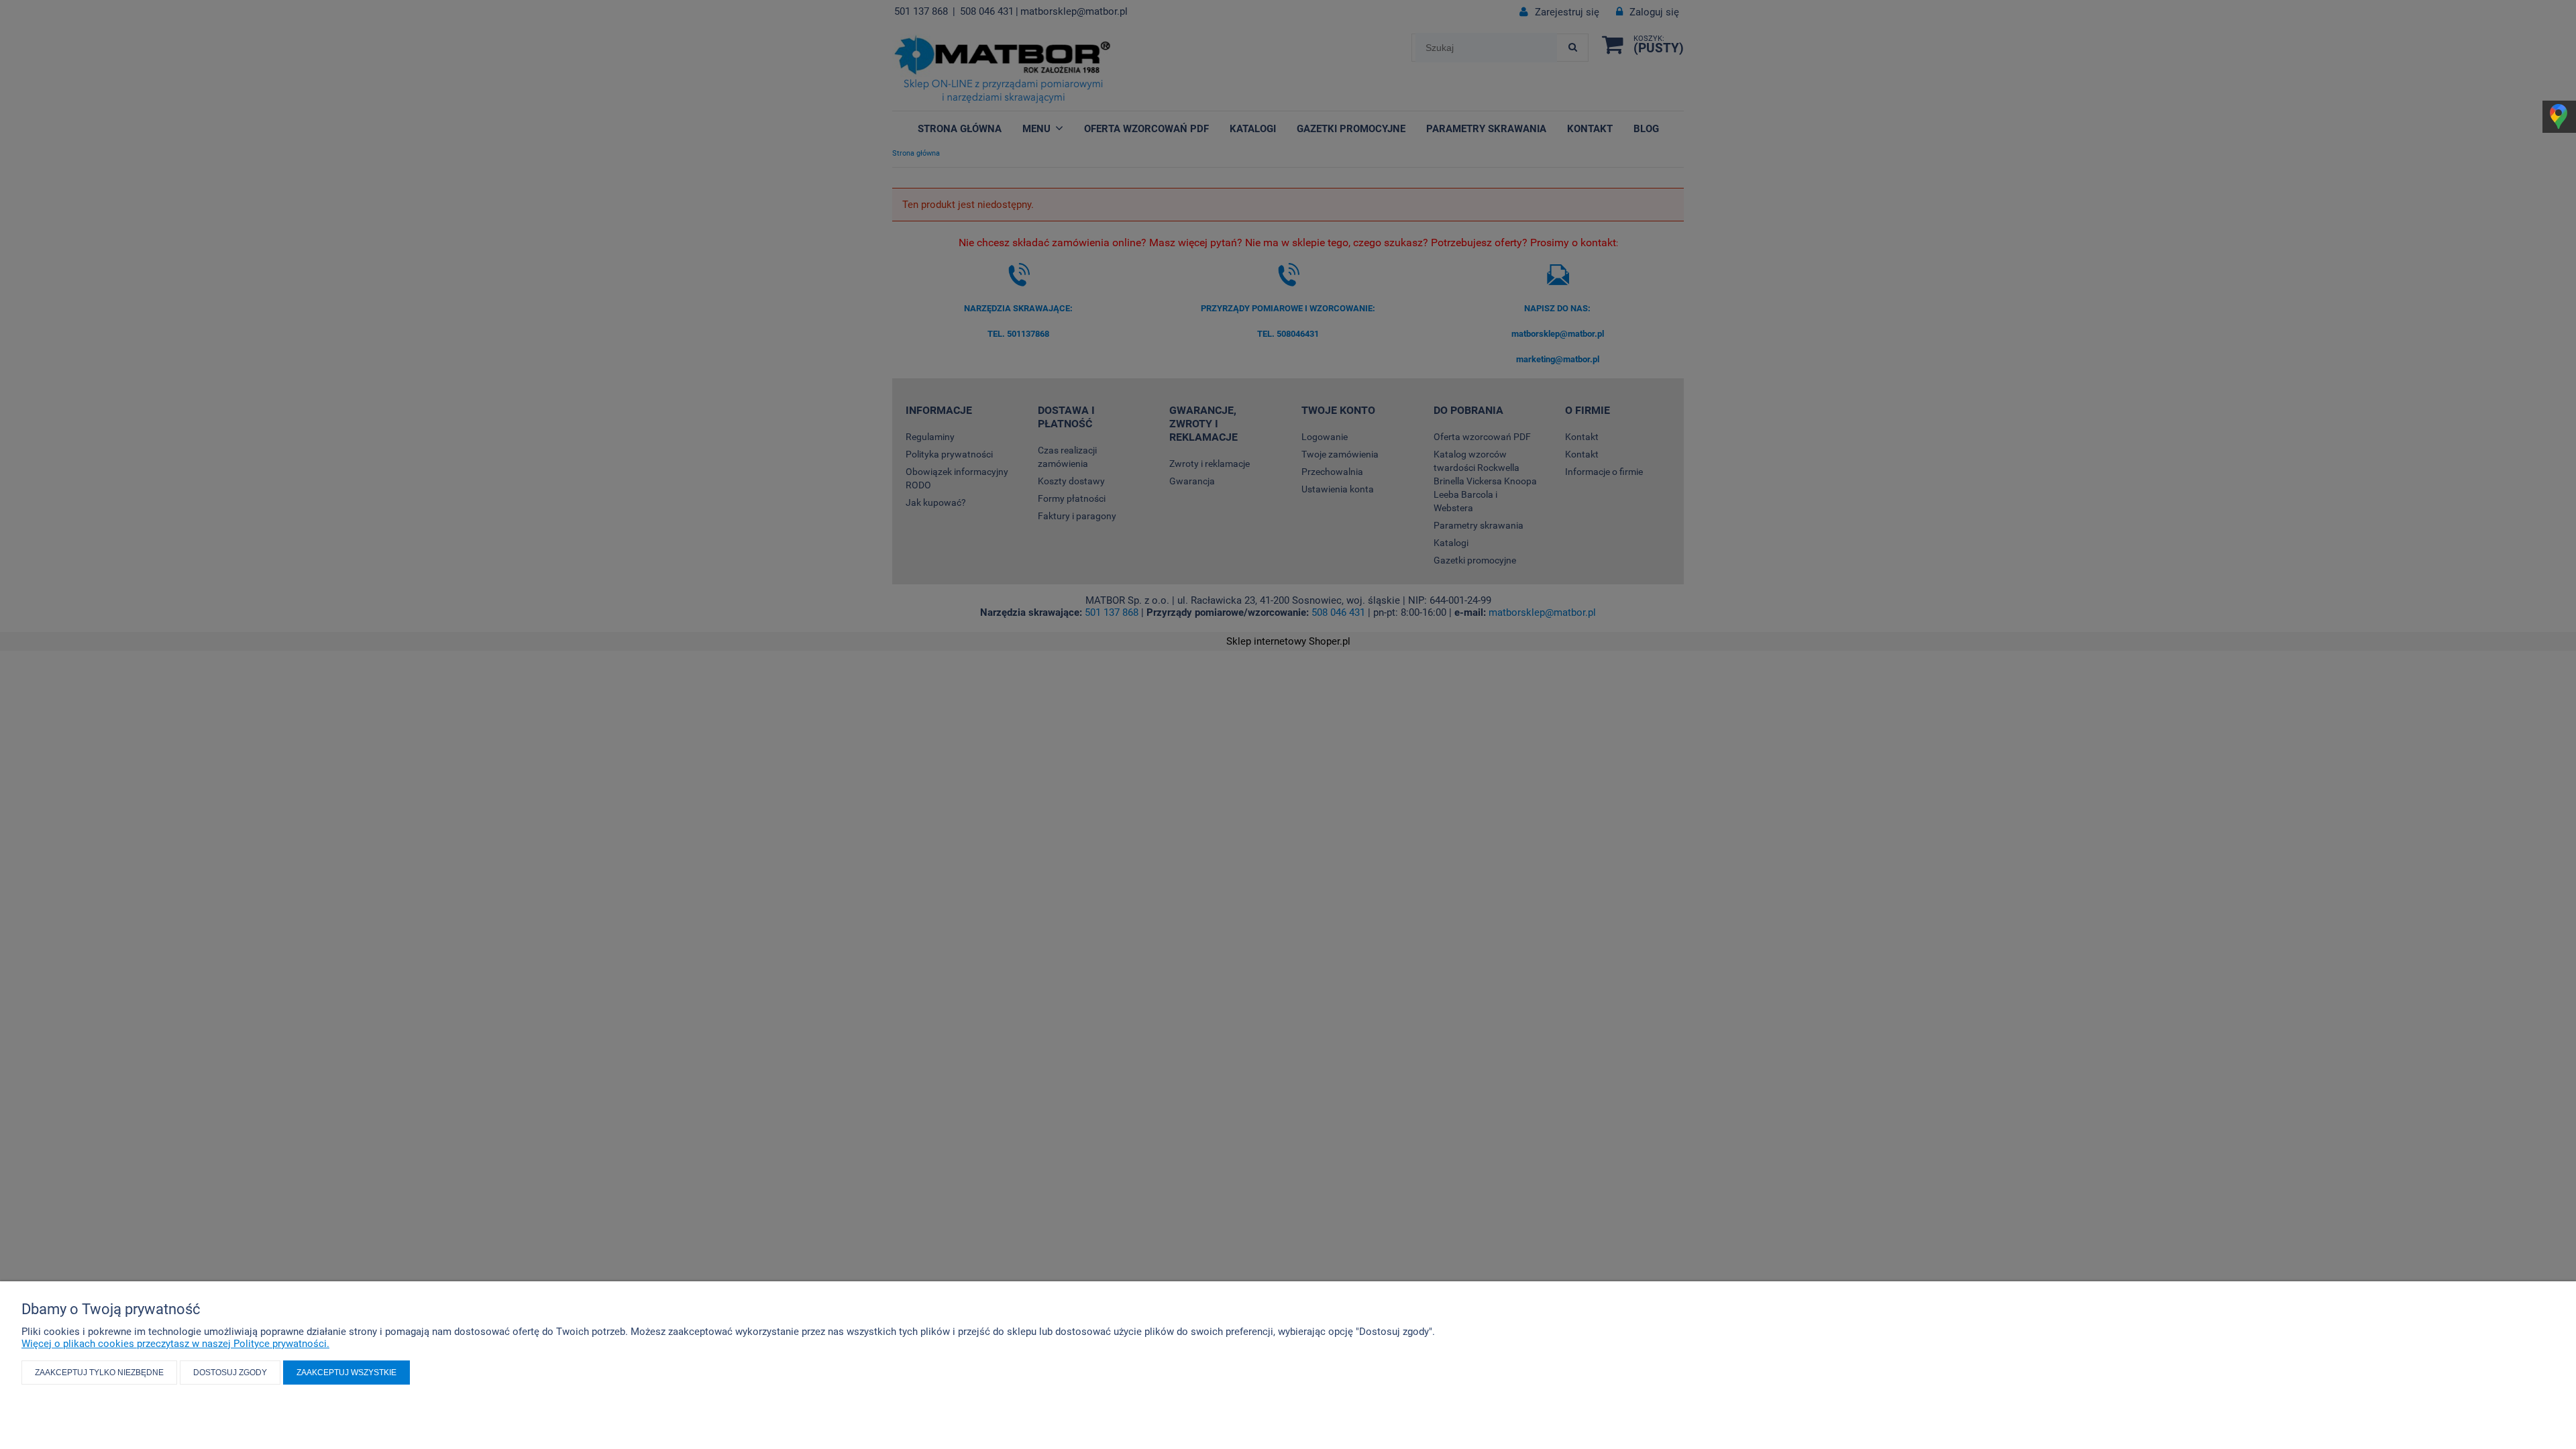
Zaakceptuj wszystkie (346, 1373)
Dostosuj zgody (230, 1373)
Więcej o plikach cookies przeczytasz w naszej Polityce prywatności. (175, 1344)
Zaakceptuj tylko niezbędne (99, 1373)
